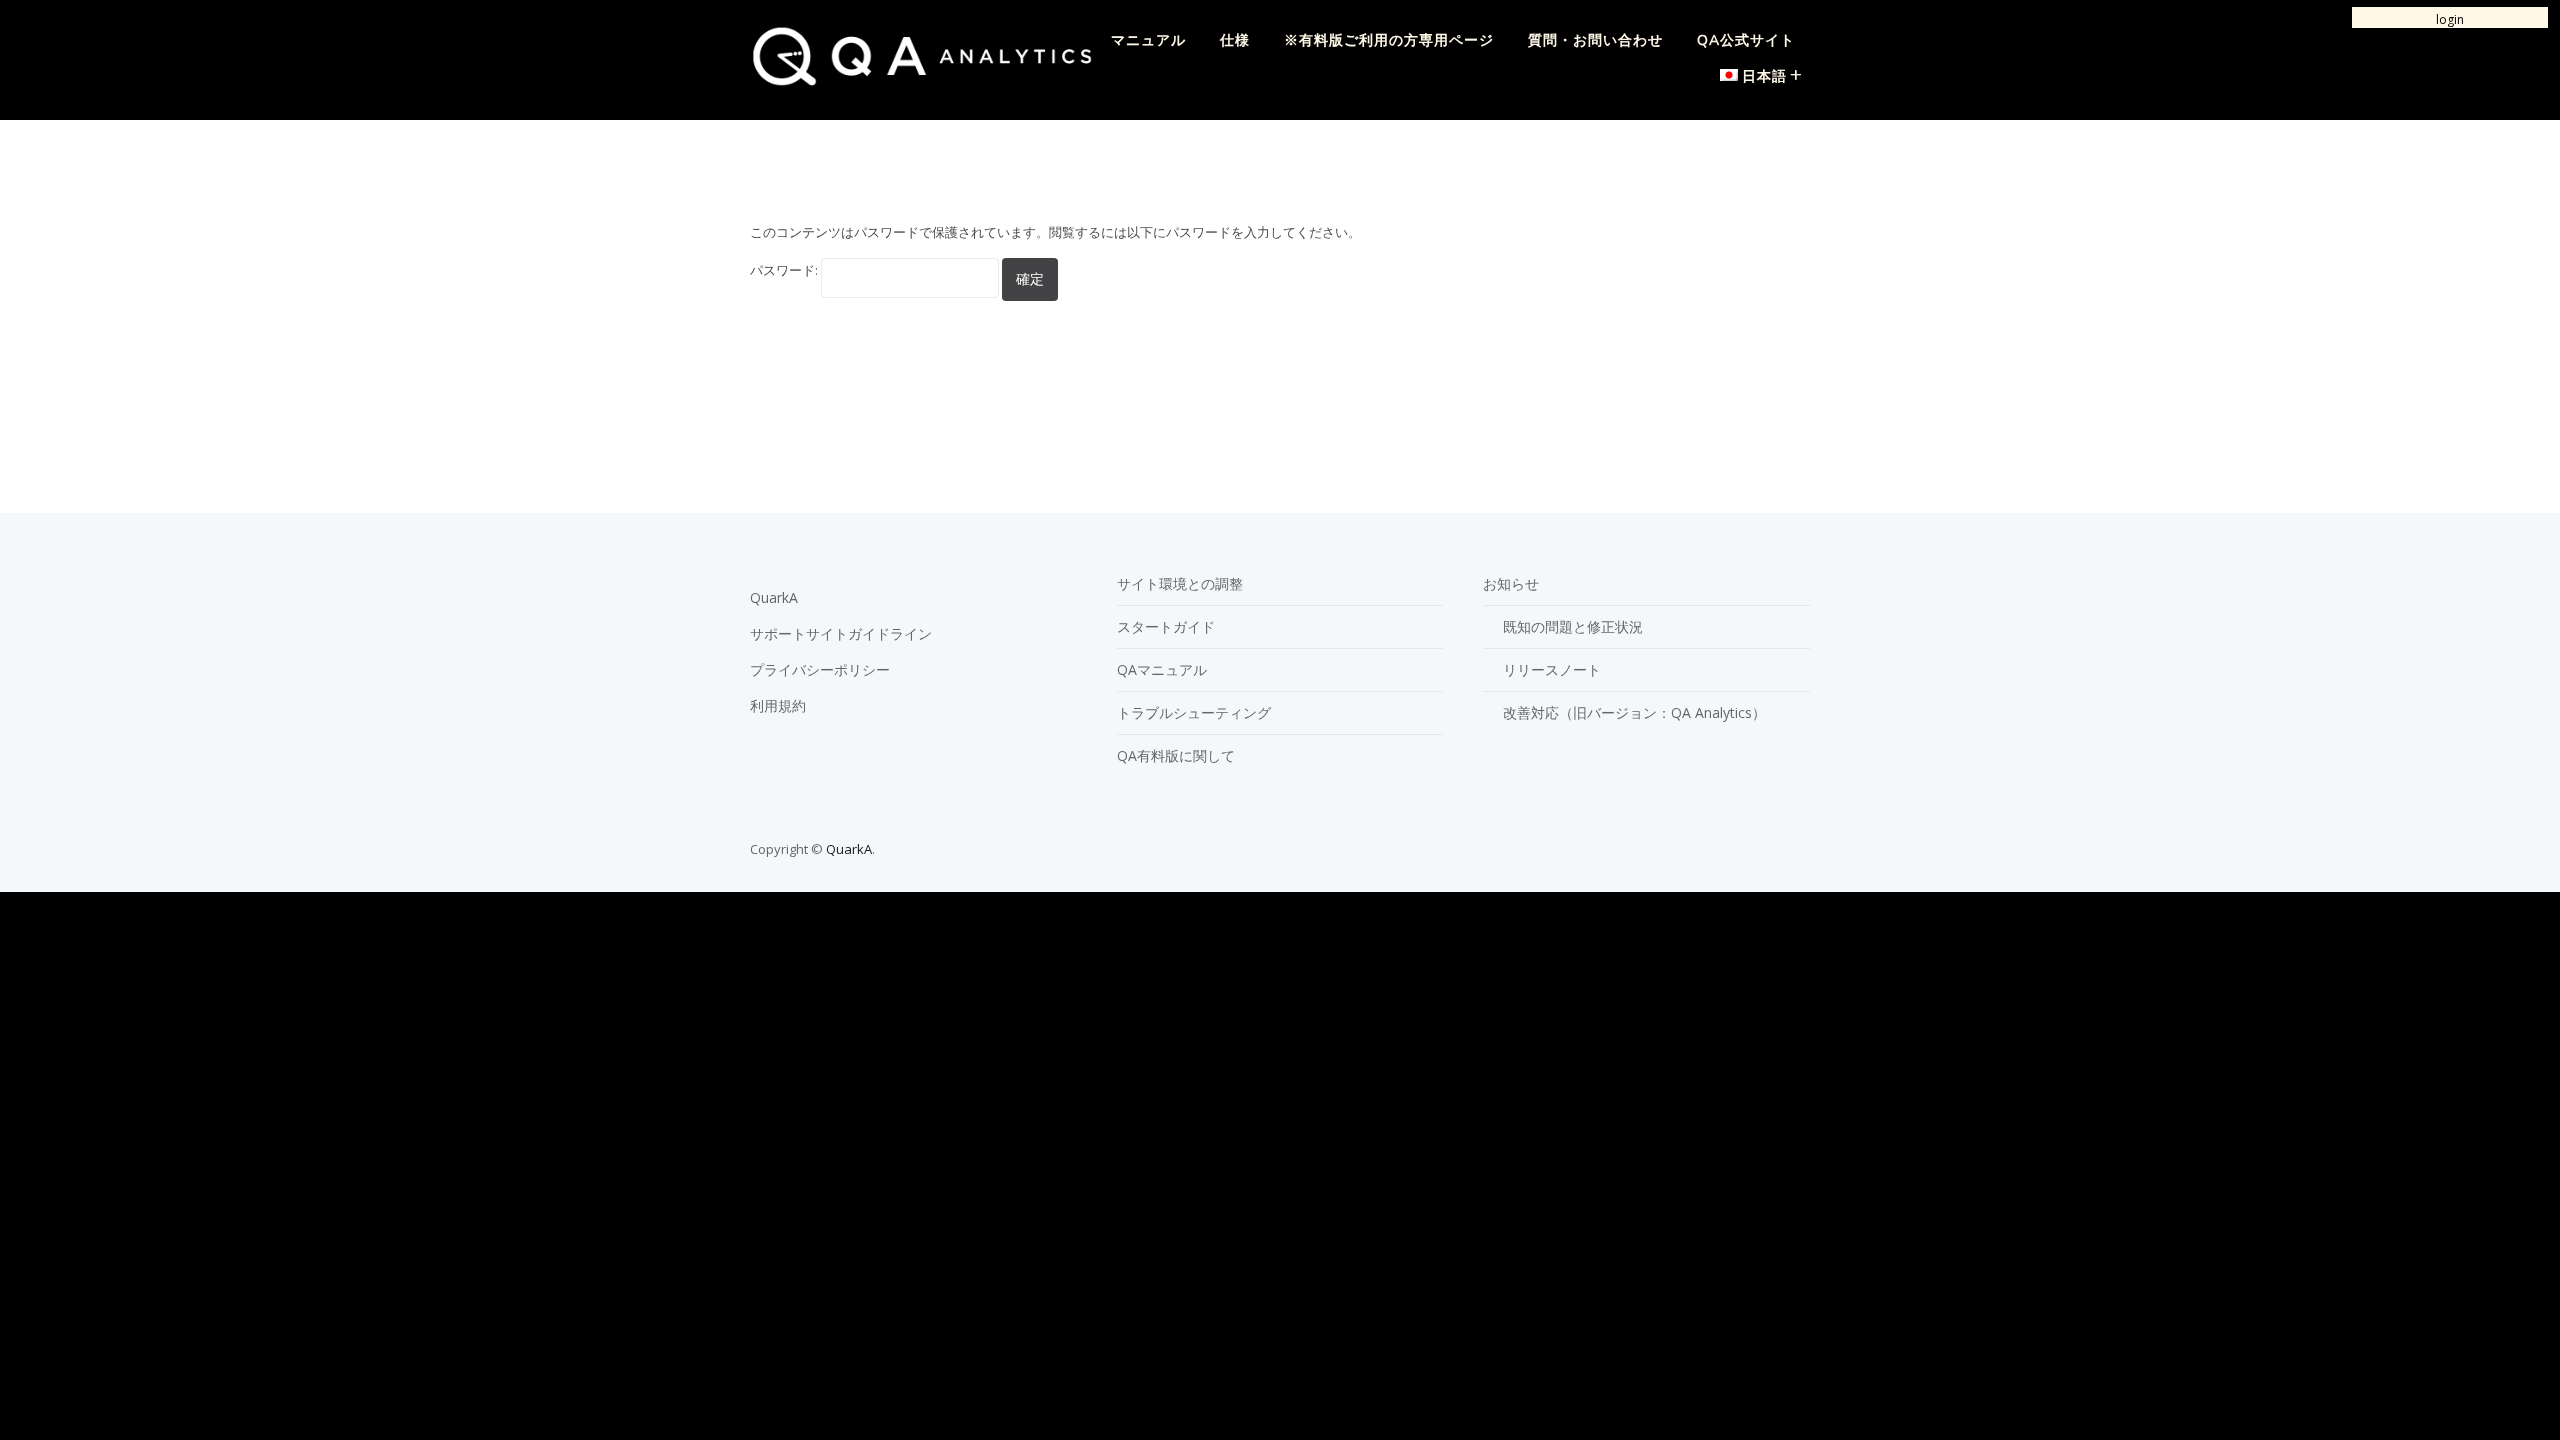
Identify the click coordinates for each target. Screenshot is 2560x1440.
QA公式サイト (1746, 40)
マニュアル (1148, 40)
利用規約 (778, 705)
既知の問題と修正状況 (1573, 626)
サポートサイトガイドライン (841, 633)
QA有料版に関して (1176, 755)
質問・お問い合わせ (1595, 40)
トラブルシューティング (1194, 712)
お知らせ (1511, 583)
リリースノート (1552, 669)
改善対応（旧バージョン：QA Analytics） (1634, 712)
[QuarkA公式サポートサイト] (922, 81)
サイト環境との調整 (1180, 583)
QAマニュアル (1162, 669)
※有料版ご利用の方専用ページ (1389, 40)
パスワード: (785, 270)
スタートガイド (1166, 626)
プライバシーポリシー (820, 669)
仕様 (1235, 40)
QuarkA (774, 597)
